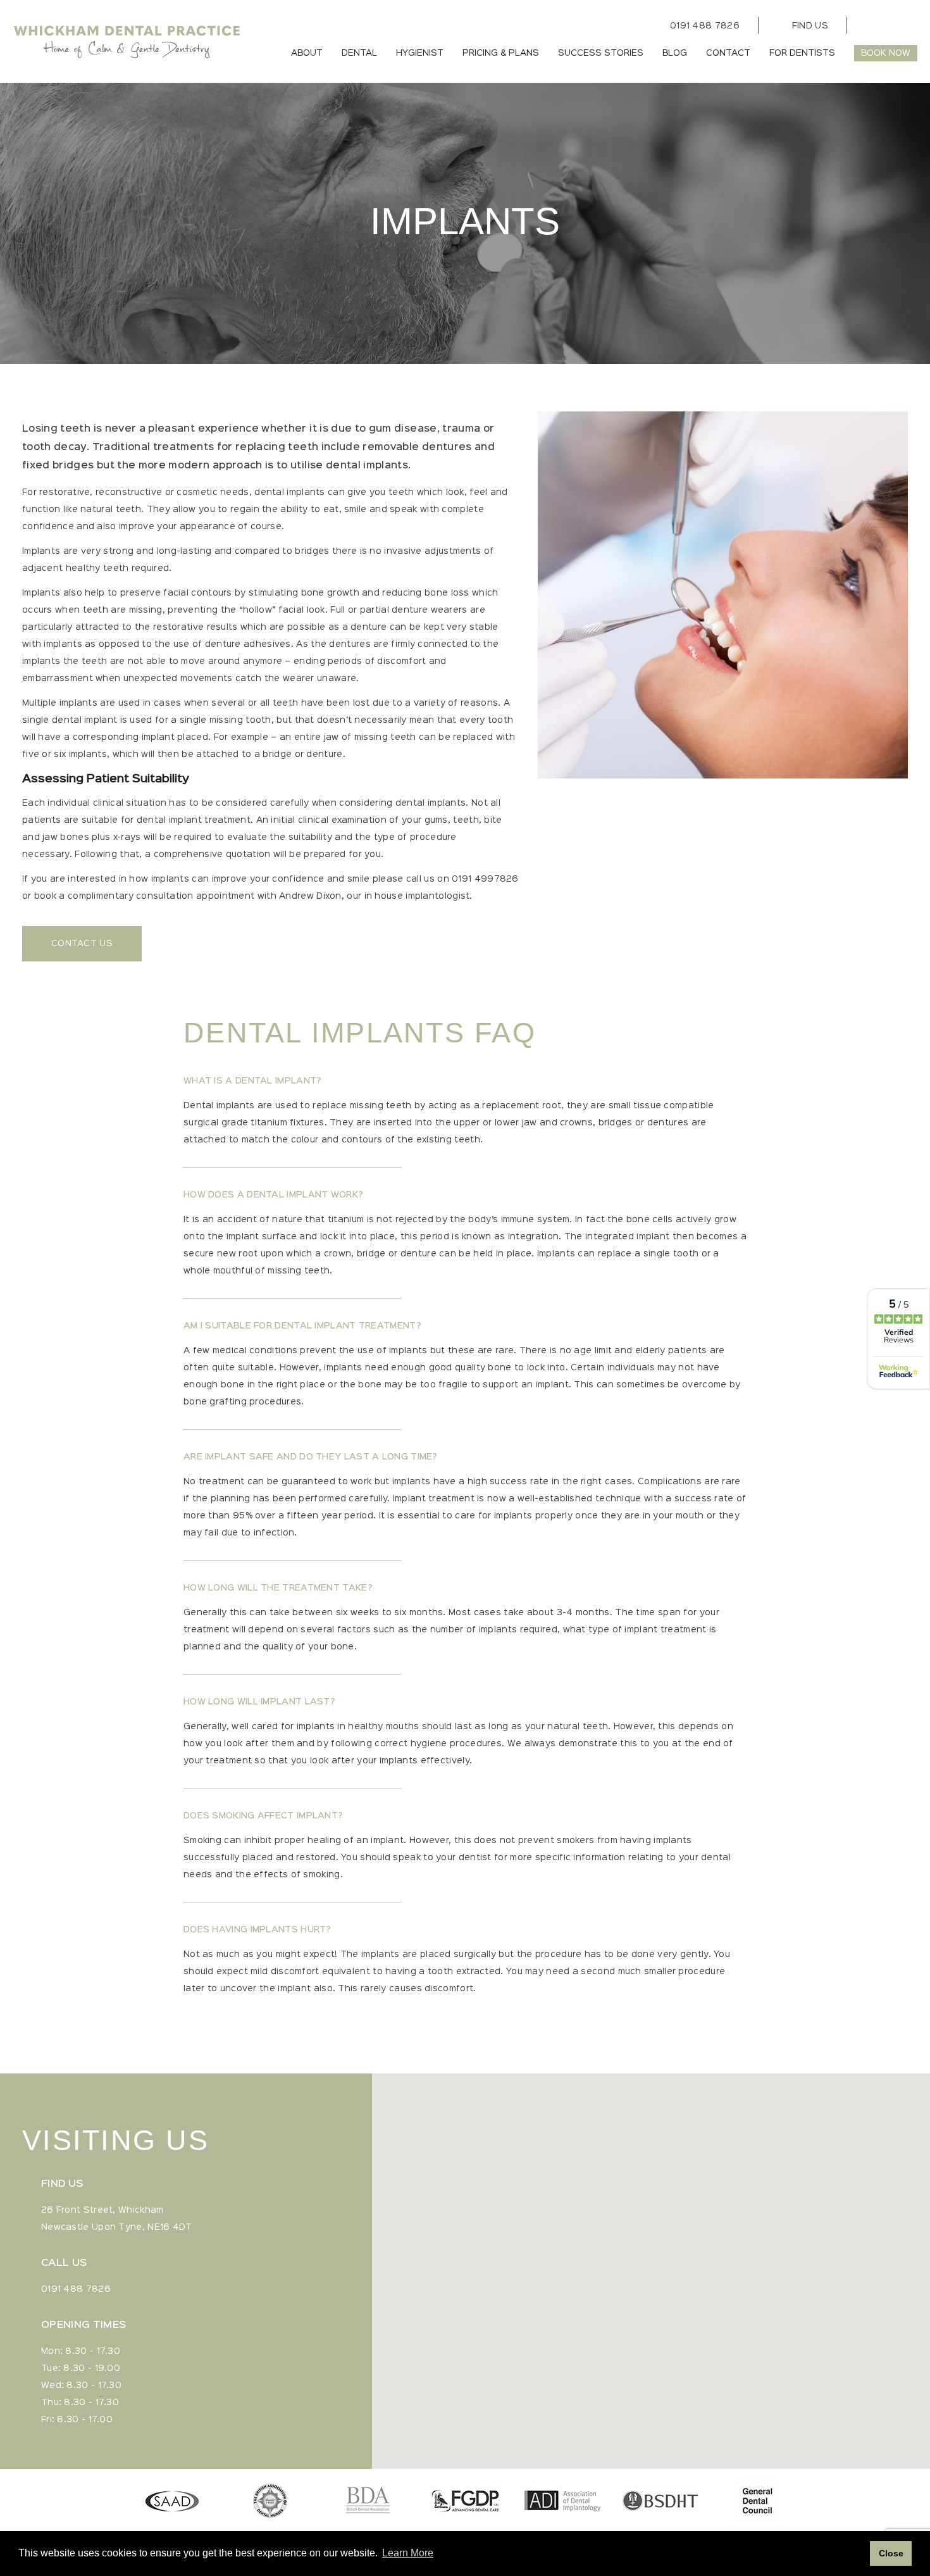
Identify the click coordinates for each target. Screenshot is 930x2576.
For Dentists (802, 53)
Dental (359, 53)
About (307, 53)
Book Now (886, 53)
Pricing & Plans (501, 53)
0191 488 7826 (705, 26)
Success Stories (601, 53)
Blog (675, 53)
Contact (728, 53)
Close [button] (891, 2553)
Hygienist (420, 53)
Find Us (810, 26)
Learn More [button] (408, 2553)
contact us (82, 944)
